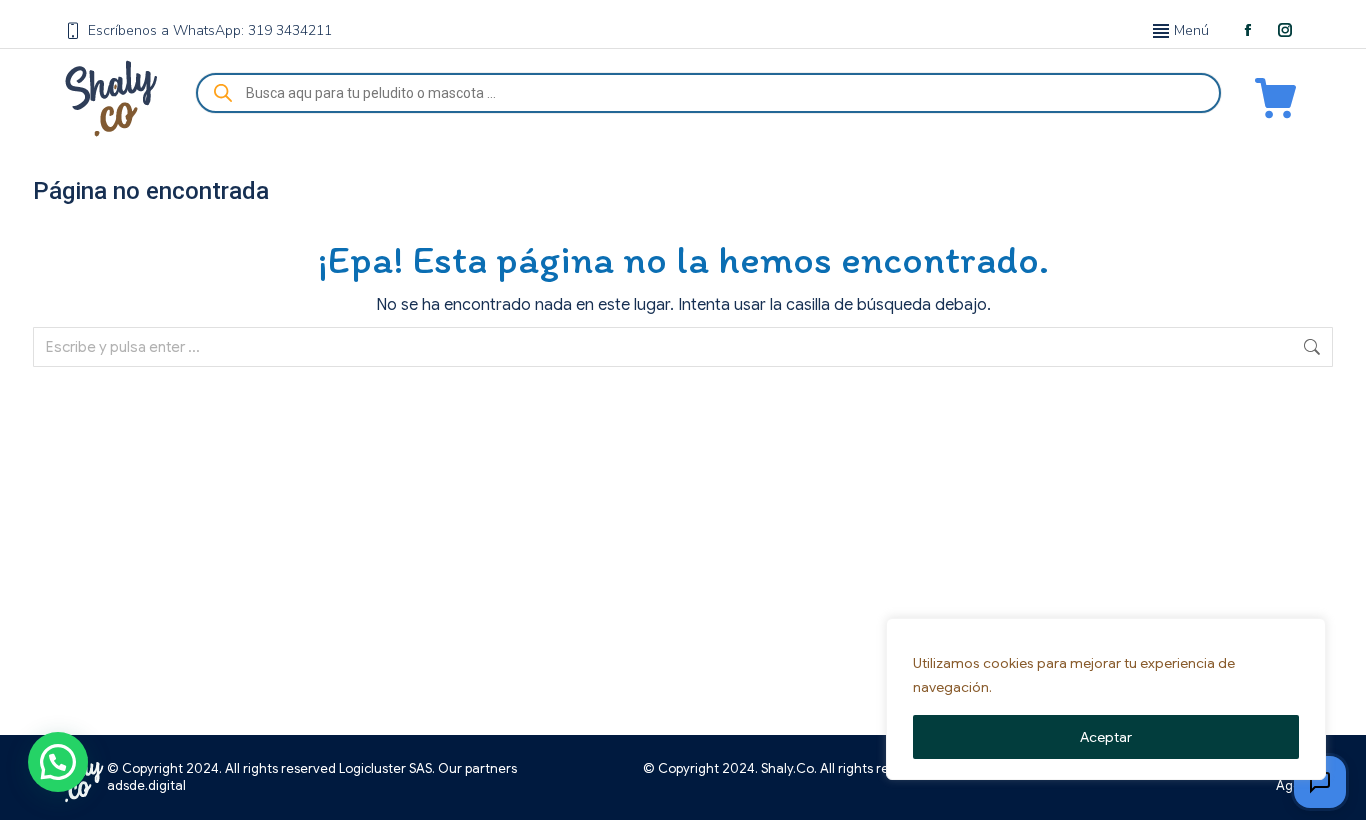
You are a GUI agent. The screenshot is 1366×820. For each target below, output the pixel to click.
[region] (1106, 699)
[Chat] (1320, 782)
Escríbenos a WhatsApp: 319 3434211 (210, 30)
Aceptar (1106, 737)
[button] (58, 762)
